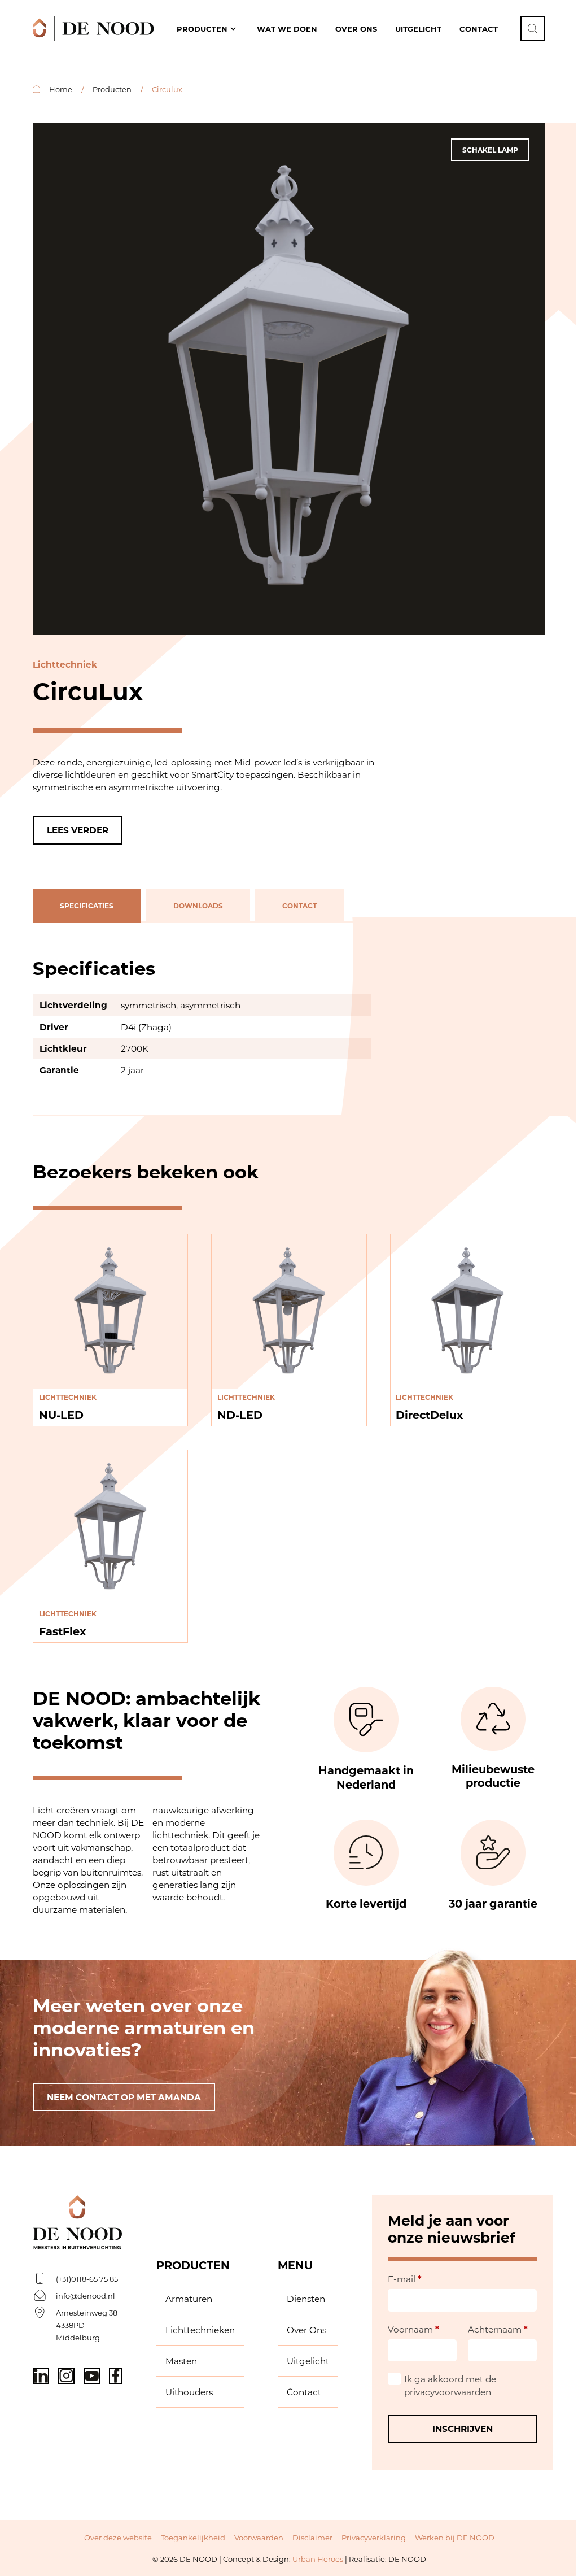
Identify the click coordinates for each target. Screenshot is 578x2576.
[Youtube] (92, 2376)
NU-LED (61, 1415)
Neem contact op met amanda (124, 2097)
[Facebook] (115, 2376)
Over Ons (306, 2330)
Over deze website (118, 2537)
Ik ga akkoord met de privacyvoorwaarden (450, 2385)
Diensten (306, 2299)
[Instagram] (66, 2376)
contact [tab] (299, 906)
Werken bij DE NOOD (455, 2537)
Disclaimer (312, 2537)
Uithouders (189, 2392)
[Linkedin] (41, 2376)
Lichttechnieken (200, 2330)
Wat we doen (287, 29)
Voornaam (413, 2329)
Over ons (356, 29)
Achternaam (498, 2329)
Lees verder (78, 830)
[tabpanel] (289, 1019)
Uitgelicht (418, 29)
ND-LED (240, 1415)
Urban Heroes (318, 2559)
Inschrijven (463, 2429)
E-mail (405, 2279)
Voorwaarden (259, 2537)
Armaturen (189, 2299)
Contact (479, 29)
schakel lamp (490, 150)
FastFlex (62, 1631)
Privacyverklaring (374, 2537)
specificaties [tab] (87, 906)
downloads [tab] (198, 906)
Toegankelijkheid (193, 2537)
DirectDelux (429, 1415)
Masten (181, 2361)
